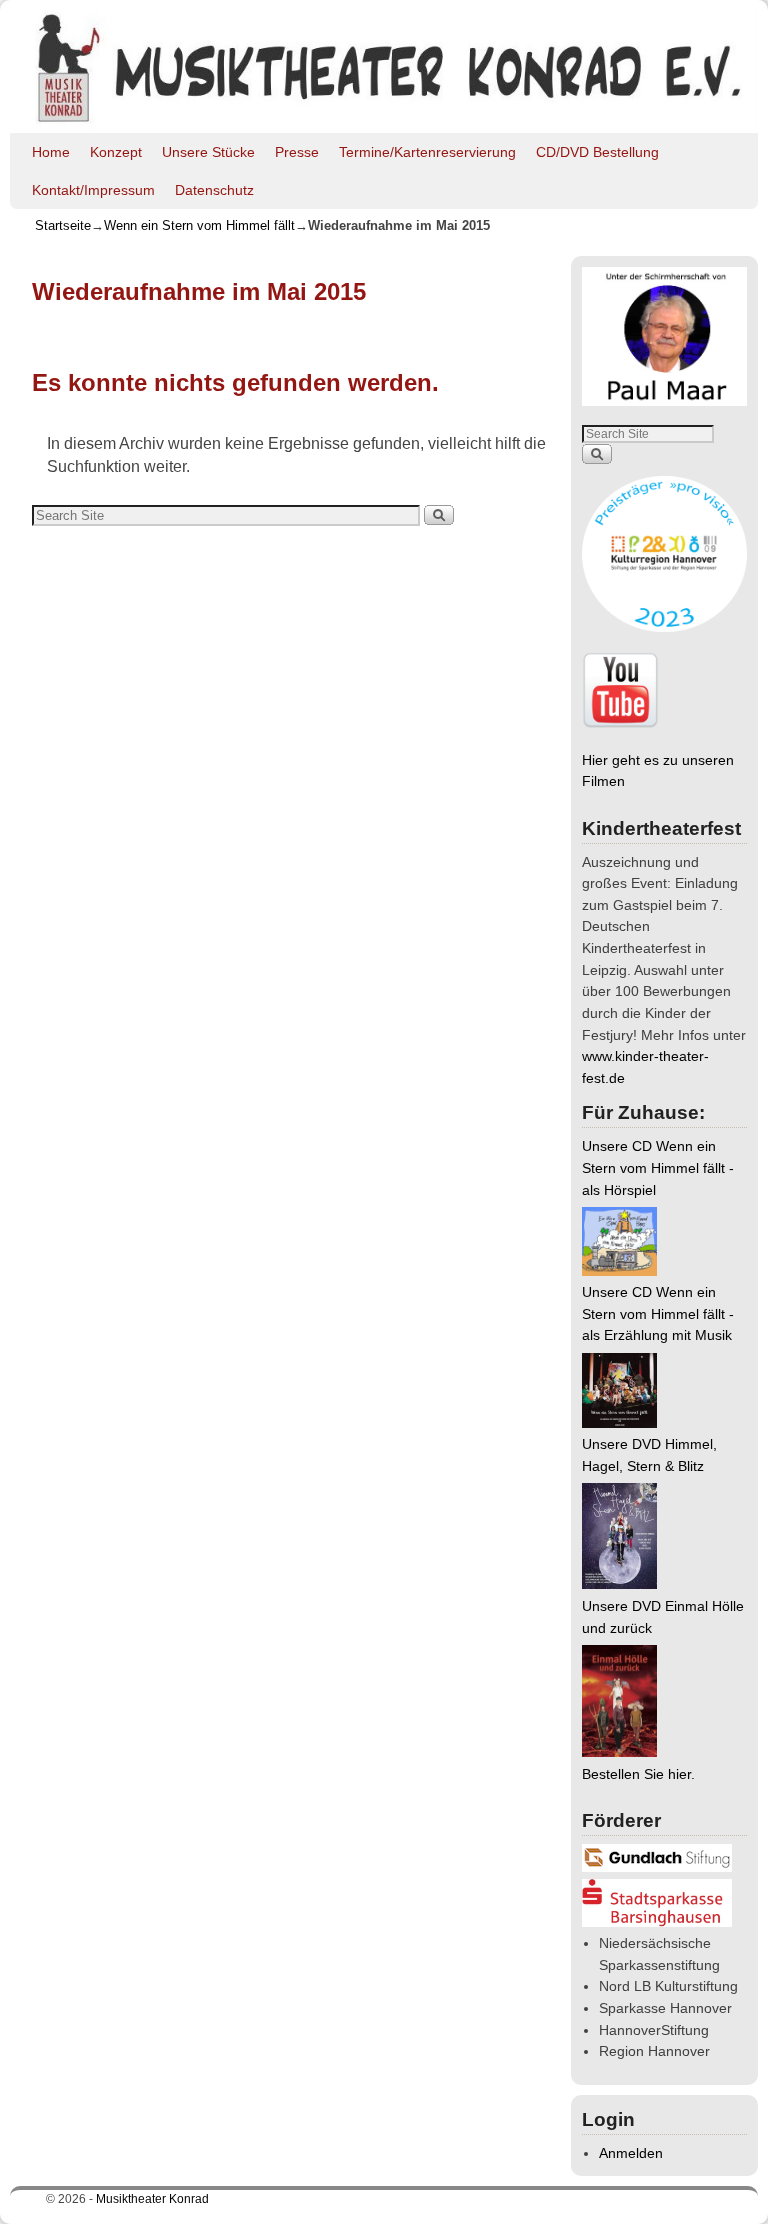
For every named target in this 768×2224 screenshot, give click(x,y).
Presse (297, 152)
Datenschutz (214, 190)
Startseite (63, 225)
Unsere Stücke (208, 152)
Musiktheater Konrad (152, 2199)
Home (51, 152)
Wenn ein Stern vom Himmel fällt (199, 225)
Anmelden (631, 2153)
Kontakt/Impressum (93, 190)
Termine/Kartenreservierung (427, 152)
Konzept (116, 152)
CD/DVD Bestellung (597, 152)
